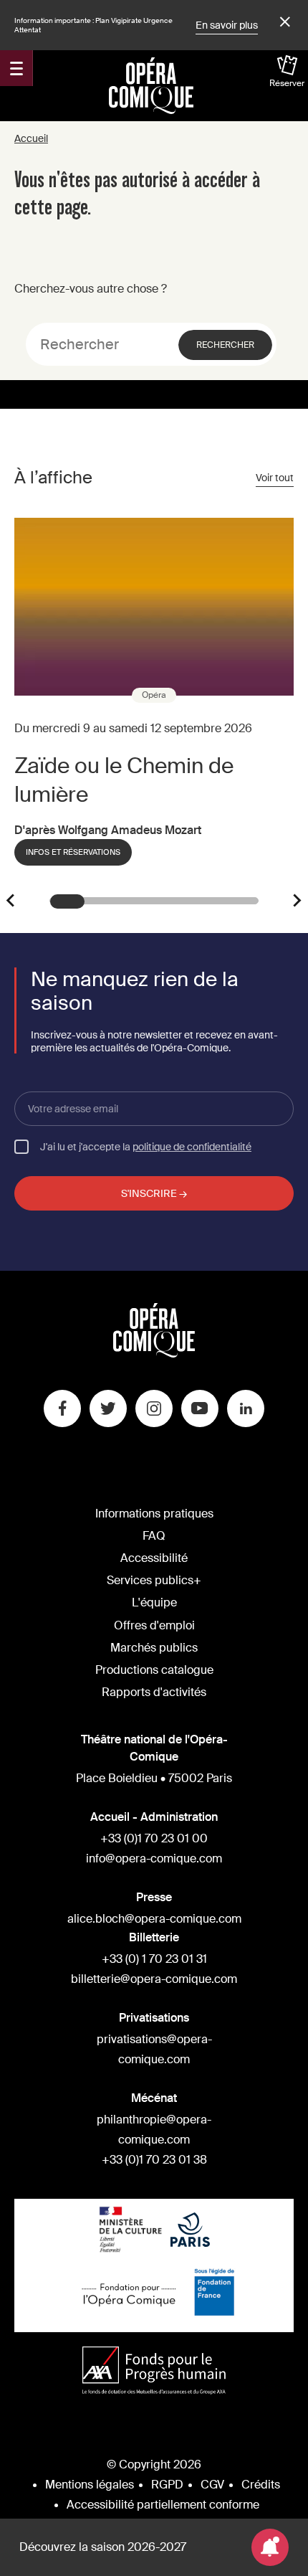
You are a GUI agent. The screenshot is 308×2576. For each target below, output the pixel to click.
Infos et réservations (73, 852)
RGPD (167, 2485)
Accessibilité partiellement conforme (163, 2505)
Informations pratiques (154, 1514)
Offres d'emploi (154, 1625)
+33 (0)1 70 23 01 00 (154, 1838)
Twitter (108, 1408)
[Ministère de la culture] (131, 2231)
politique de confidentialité (192, 1147)
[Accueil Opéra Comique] (151, 85)
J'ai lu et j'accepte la (146, 1146)
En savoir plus (227, 25)
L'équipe (154, 1602)
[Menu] (16, 68)
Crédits (261, 2485)
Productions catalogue (154, 1670)
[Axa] (154, 2372)
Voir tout (275, 478)
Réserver (287, 83)
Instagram (154, 1408)
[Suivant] (297, 901)
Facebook (62, 1408)
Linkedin (246, 1408)
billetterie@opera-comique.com (154, 1979)
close (283, 22)
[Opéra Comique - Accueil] (154, 1354)
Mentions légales (90, 2485)
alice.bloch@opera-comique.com (154, 1919)
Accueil (31, 138)
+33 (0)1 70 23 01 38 (154, 2160)
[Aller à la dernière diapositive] (11, 901)
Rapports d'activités (154, 1692)
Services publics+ (154, 1580)
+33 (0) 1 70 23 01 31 (154, 1959)
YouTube (200, 1408)
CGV (212, 2485)
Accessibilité (154, 1558)
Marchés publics (154, 1648)
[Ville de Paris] (190, 2231)
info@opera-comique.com (154, 1858)
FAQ (154, 1536)
